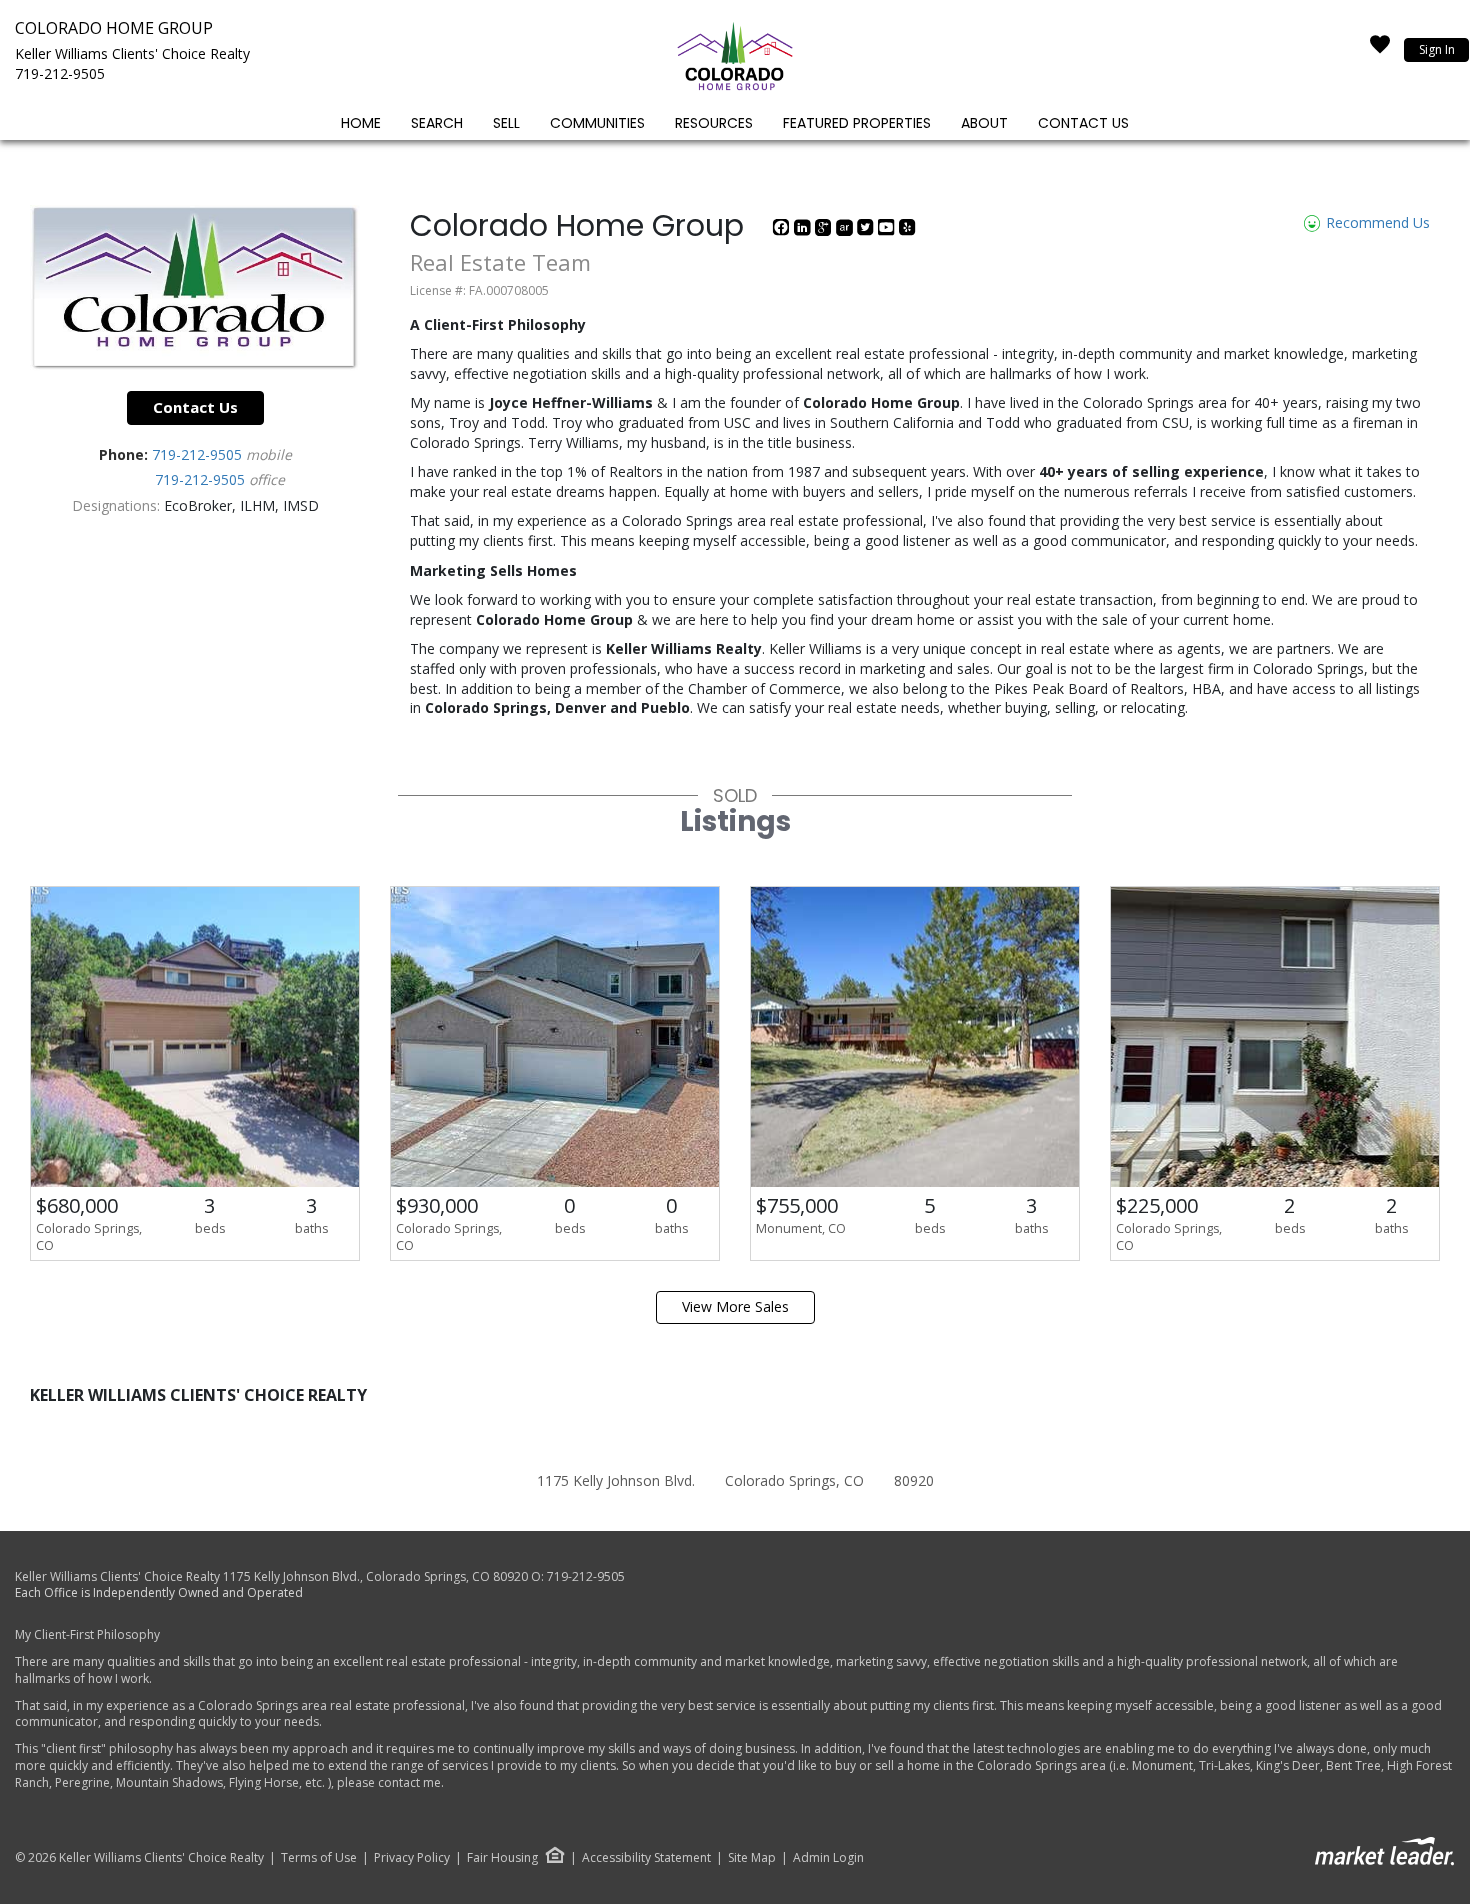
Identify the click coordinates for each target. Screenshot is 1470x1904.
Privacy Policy (412, 1858)
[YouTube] (888, 230)
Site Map (752, 1858)
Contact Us (1083, 123)
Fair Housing (502, 1857)
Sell (506, 123)
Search (437, 123)
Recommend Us (1376, 222)
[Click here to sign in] (1380, 50)
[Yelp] (907, 230)
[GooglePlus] (825, 230)
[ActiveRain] (846, 230)
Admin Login (828, 1858)
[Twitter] (867, 230)
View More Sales (735, 1306)
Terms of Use (319, 1858)
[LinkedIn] (804, 230)
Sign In (1437, 49)
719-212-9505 (60, 73)
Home (361, 123)
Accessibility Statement (646, 1858)
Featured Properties (857, 123)
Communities (597, 123)
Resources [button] (714, 123)
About (984, 123)
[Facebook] (783, 230)
